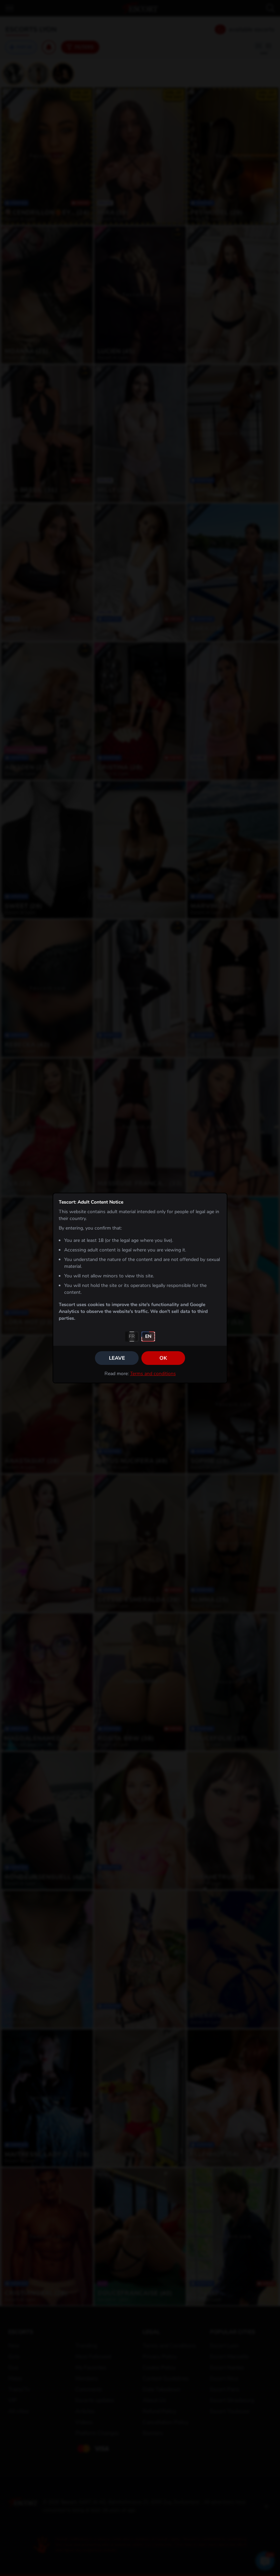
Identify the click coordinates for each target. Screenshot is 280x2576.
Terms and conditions (153, 1374)
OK (163, 1358)
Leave (117, 1358)
